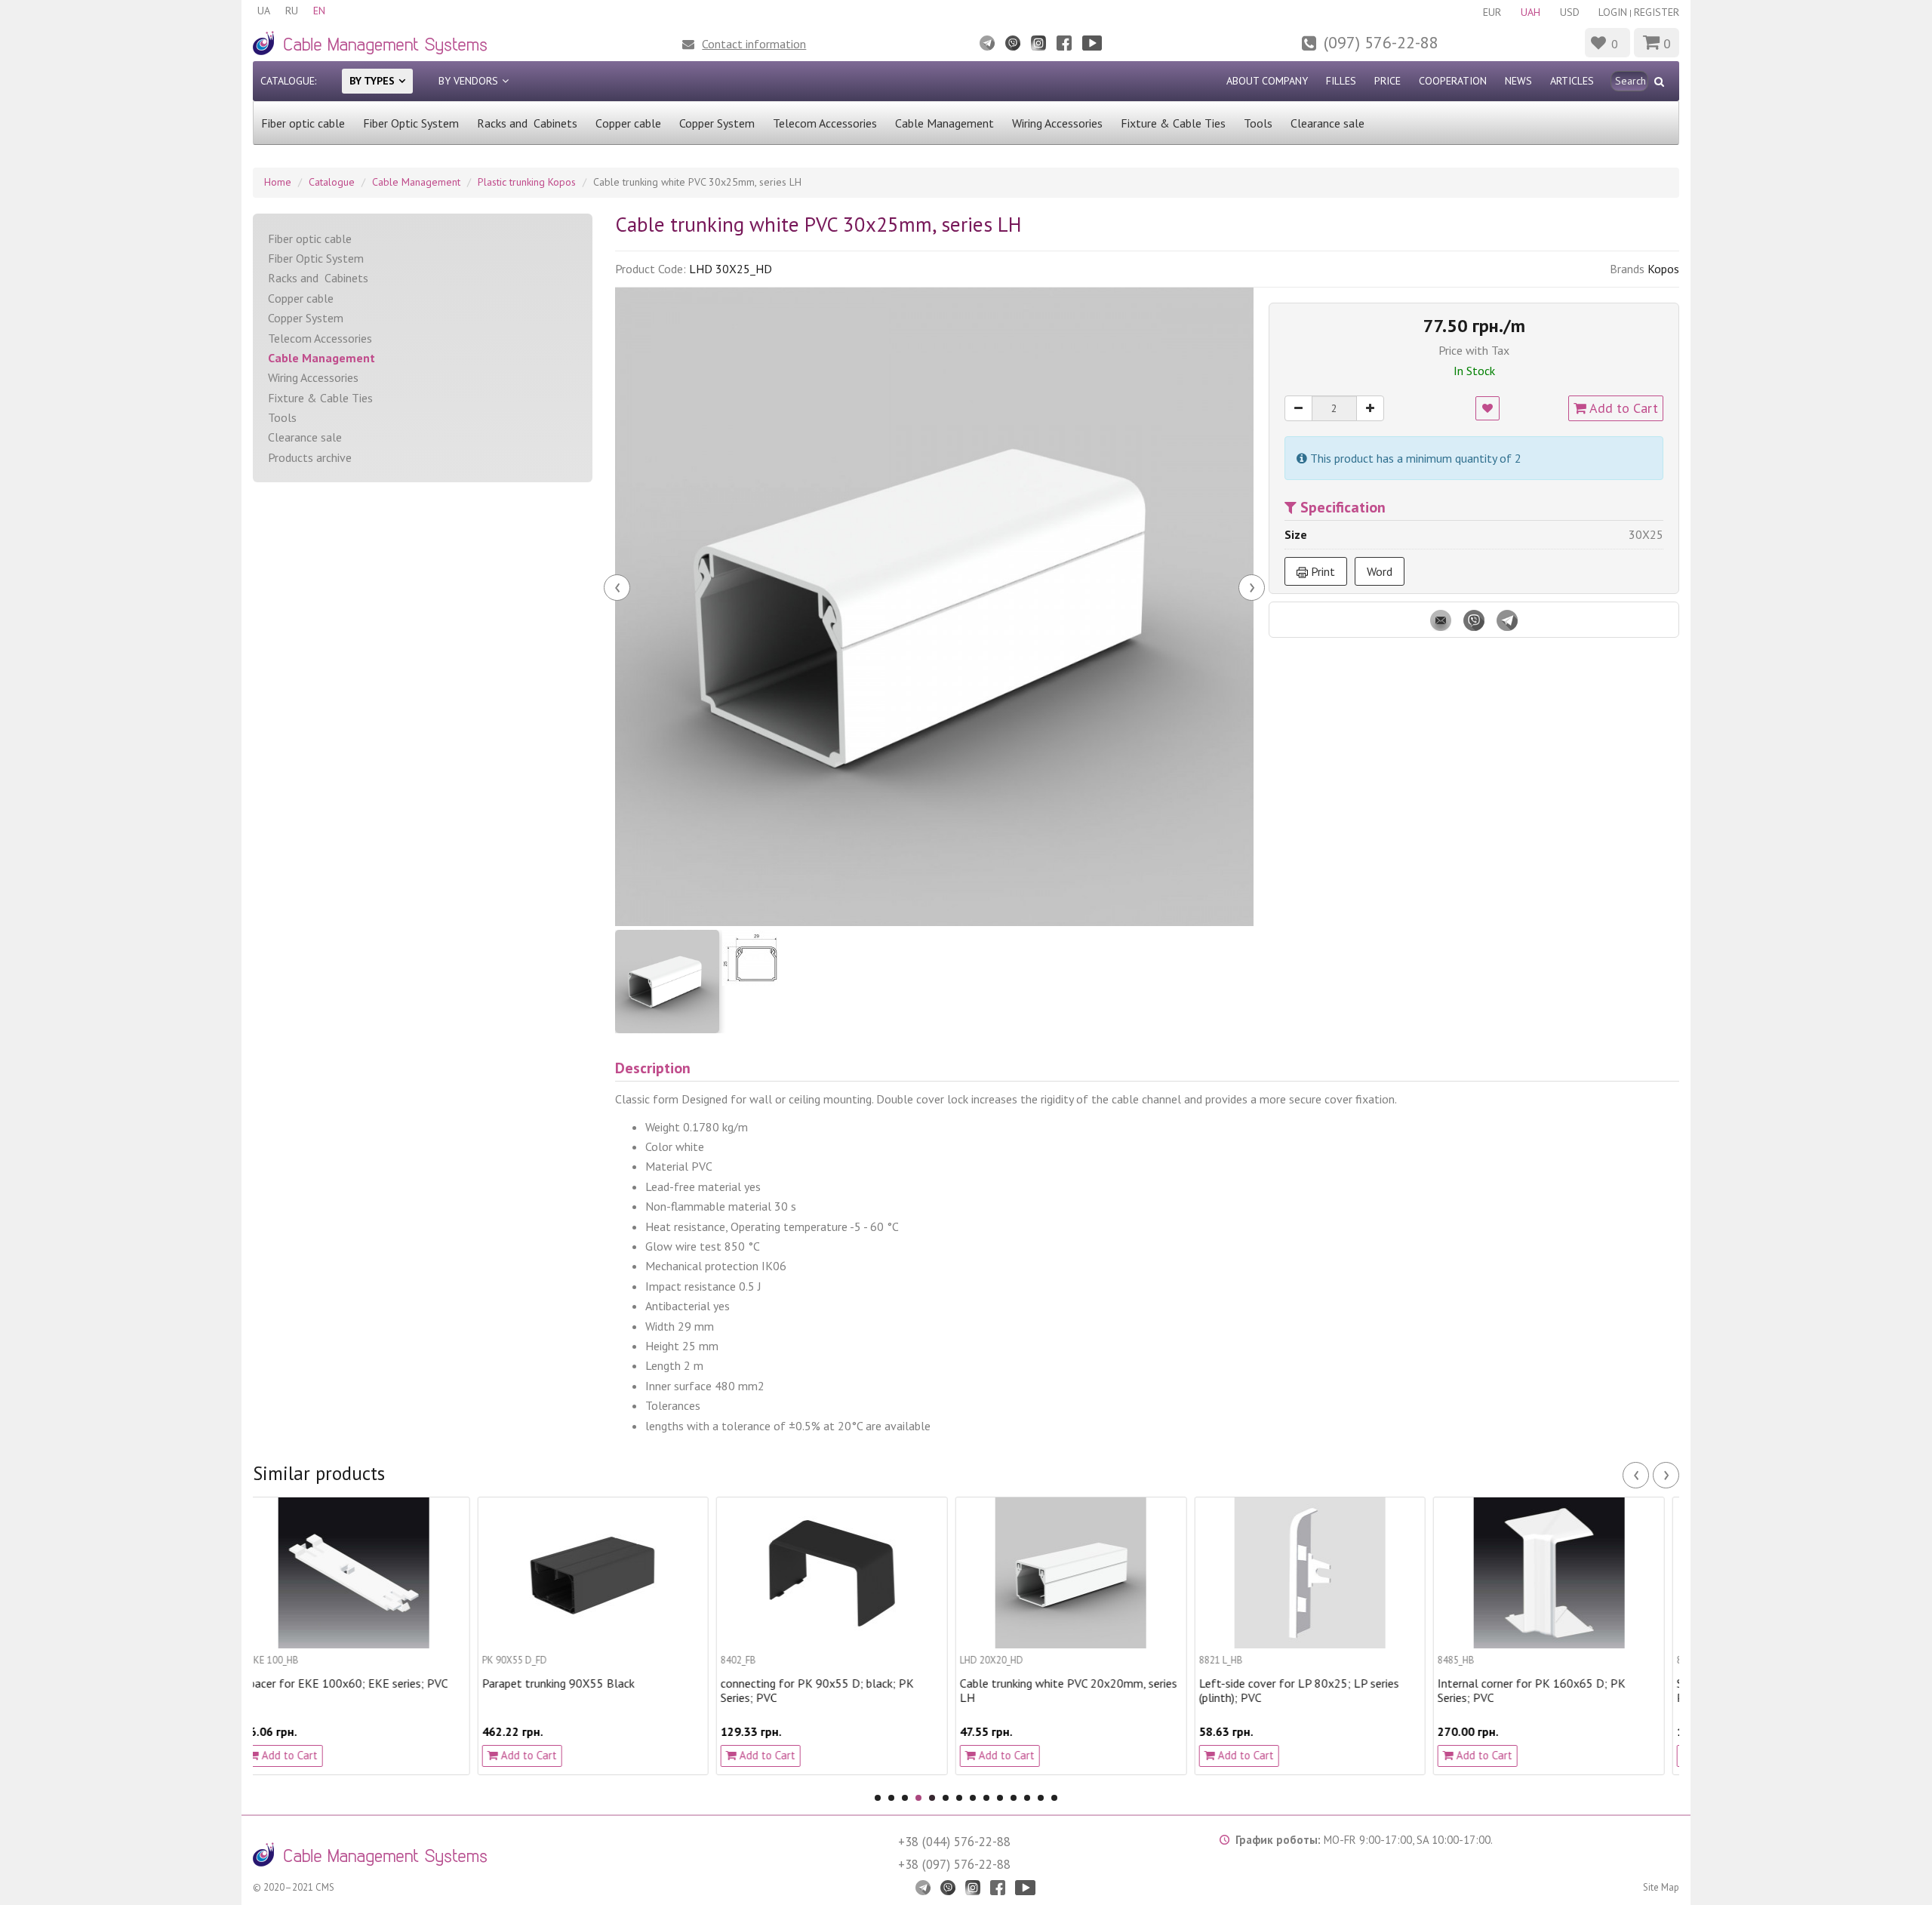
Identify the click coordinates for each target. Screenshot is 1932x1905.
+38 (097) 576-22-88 (954, 1864)
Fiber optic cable (303, 123)
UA (264, 11)
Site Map (1661, 1887)
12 (1027, 1798)
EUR (1492, 12)
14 (1054, 1798)
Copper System (717, 123)
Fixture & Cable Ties (1173, 123)
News (1518, 81)
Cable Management (944, 123)
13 (1041, 1798)
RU (292, 11)
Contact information (754, 44)
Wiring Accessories (1057, 123)
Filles (1341, 81)
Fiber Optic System (411, 123)
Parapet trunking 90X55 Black (334, 1683)
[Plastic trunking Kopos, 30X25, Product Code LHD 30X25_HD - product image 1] (934, 607)
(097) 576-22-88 (1381, 42)
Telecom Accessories (825, 123)
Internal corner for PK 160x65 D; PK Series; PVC (1307, 1691)
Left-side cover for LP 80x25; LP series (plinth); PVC (1074, 1691)
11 (1014, 1798)
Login (1613, 12)
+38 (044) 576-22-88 (954, 1842)
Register (1657, 12)
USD (1570, 12)
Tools (1258, 123)
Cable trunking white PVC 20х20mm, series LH (844, 1691)
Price (1387, 81)
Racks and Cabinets (527, 123)
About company (1267, 81)
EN (319, 11)
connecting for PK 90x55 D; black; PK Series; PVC (593, 1691)
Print (1321, 571)
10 (1000, 1798)
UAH (1531, 12)
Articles (1572, 81)
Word (1380, 571)
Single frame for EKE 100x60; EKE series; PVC (1558, 1691)
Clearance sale (1327, 123)
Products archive (310, 457)
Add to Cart (1622, 408)
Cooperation (1453, 81)
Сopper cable (628, 123)
